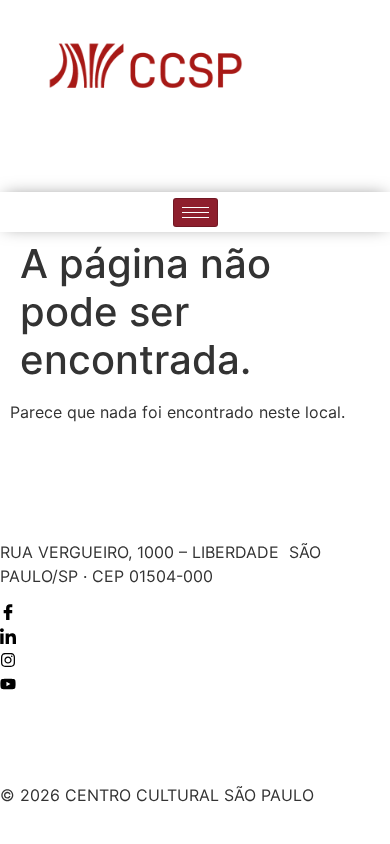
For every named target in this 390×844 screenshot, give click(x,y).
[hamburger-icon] (195, 212)
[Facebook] (134, 149)
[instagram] (216, 149)
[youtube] (257, 149)
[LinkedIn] (175, 149)
